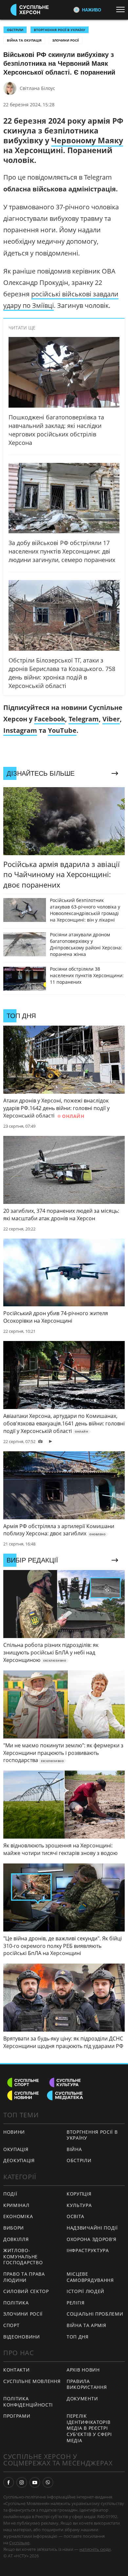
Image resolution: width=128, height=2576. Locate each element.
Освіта (75, 2216)
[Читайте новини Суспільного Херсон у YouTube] (35, 2482)
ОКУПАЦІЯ (16, 2149)
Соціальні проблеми (95, 2314)
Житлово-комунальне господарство (23, 2256)
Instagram (20, 730)
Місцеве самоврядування (90, 2277)
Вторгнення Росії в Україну (60, 30)
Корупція (79, 2194)
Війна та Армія (86, 2325)
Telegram (84, 719)
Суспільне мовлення (32, 2381)
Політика (16, 2303)
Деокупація (19, 2160)
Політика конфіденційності (28, 2402)
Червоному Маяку (87, 140)
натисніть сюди (95, 2549)
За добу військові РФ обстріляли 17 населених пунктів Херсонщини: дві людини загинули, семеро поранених (62, 551)
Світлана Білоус (37, 88)
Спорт (11, 2325)
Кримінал (16, 2205)
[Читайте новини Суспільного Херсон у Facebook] (9, 2482)
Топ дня (78, 2337)
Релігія (76, 2303)
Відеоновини (22, 2337)
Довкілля (16, 2239)
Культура (79, 2205)
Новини (14, 2132)
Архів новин (83, 2370)
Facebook (50, 719)
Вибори (14, 2228)
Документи (82, 2399)
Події (10, 2194)
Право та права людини (24, 2277)
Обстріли (15, 30)
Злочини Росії (65, 40)
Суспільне (19, 2543)
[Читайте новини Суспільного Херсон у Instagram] (22, 2482)
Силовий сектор (26, 2291)
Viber (111, 719)
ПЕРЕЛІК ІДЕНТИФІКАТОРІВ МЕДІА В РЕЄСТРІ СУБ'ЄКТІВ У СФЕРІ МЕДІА (89, 2428)
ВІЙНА (74, 2149)
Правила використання (87, 2384)
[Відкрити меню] (122, 9)
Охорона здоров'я (92, 2239)
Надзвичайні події (92, 2228)
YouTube (62, 730)
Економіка (18, 2216)
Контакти (17, 2370)
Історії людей (85, 2291)
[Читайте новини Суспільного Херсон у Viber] (48, 2482)
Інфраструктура (88, 2250)
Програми (17, 2416)
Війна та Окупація (24, 40)
